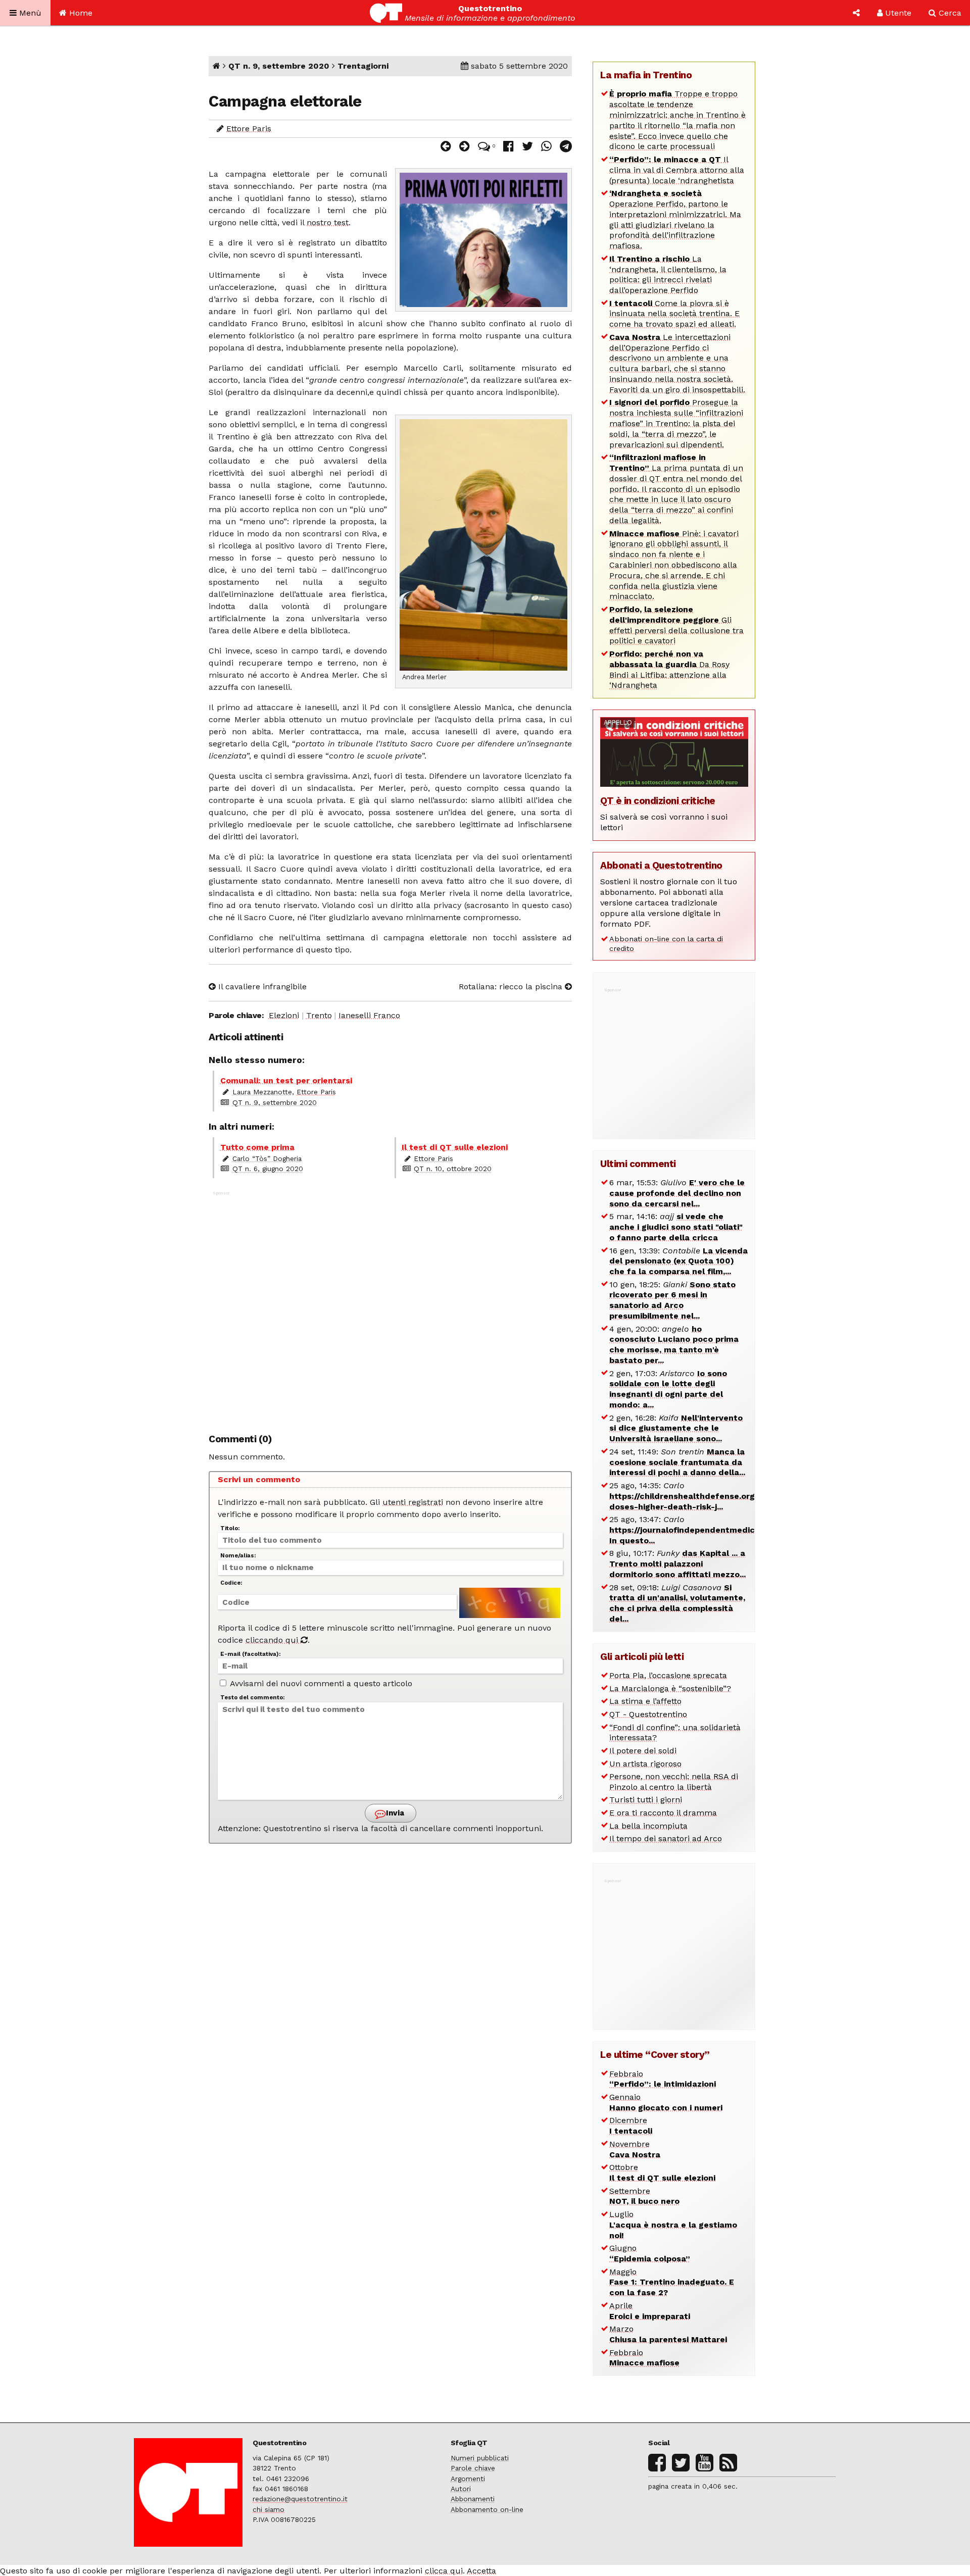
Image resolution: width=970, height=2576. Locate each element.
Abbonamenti (473, 2499)
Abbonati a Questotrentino (661, 865)
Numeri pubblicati (480, 2458)
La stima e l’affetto (645, 1701)
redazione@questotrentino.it (300, 2499)
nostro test (328, 222)
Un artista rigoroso (645, 1764)
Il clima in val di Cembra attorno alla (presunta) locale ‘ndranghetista (677, 170)
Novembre (635, 2149)
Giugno (650, 2253)
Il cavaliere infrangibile (261, 987)
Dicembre (631, 2126)
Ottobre (662, 2173)
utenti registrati (413, 1502)
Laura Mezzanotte (262, 1092)
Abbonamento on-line (487, 2509)
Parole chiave (473, 2468)
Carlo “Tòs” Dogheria (267, 1158)
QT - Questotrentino (648, 1714)
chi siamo (269, 2509)
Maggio (672, 2282)
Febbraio (663, 2079)
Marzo (668, 2334)
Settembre (644, 2196)
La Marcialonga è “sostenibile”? (670, 1688)
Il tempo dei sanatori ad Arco (666, 1838)
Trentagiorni (363, 66)
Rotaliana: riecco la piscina (512, 987)
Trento (319, 1015)
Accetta (481, 2571)
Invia (394, 1813)
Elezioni (284, 1015)
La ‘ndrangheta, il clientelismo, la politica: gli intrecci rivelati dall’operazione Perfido (668, 274)
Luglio (673, 2225)
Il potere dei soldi (643, 1751)
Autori (461, 2489)
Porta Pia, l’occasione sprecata (668, 1675)
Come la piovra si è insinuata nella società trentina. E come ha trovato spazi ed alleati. (674, 314)
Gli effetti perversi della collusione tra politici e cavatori (676, 625)
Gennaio (666, 2102)
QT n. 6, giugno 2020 (268, 1169)
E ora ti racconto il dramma (663, 1813)
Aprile (650, 2311)
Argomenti (468, 2479)
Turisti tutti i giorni (646, 1800)
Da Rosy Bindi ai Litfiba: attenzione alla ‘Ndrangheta (669, 669)
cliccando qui (273, 1640)
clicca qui (444, 2571)
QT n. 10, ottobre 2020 (453, 1169)
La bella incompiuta (648, 1826)
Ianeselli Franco (369, 1015)
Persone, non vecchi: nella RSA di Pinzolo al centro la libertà (674, 1782)
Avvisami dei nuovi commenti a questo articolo (320, 1683)
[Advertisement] (390, 1307)
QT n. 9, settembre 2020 (279, 66)
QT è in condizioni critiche (658, 801)
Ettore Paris (249, 129)
